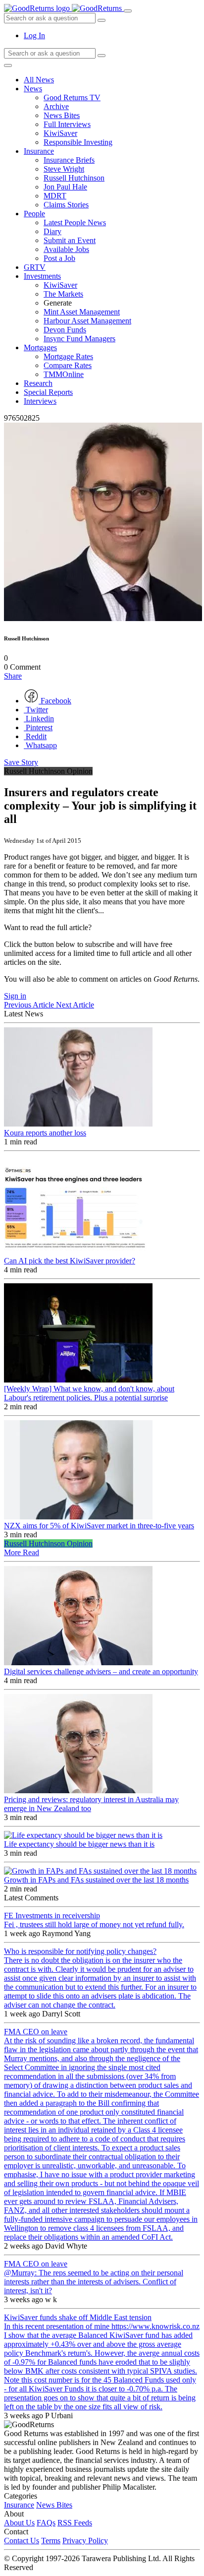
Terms (51, 2541)
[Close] (8, 65)
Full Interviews (67, 124)
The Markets (63, 294)
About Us (19, 2523)
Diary (52, 231)
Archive (56, 106)
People (34, 214)
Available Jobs (66, 249)
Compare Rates (68, 365)
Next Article (75, 1005)
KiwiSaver (60, 133)
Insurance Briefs (69, 160)
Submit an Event (70, 240)
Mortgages (40, 347)
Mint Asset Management (82, 312)
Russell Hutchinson (74, 178)
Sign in (15, 996)
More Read (22, 1552)
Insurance (39, 151)
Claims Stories (66, 205)
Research (38, 383)
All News (39, 80)
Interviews (40, 401)
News (33, 89)
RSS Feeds (75, 2523)
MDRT (55, 196)
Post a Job (59, 258)
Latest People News (75, 222)
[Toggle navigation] (128, 11)
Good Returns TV (72, 97)
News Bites (62, 115)
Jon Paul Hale (65, 187)
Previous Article (30, 1005)
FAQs (46, 2523)
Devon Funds (65, 330)
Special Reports (48, 392)
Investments (42, 276)
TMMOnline (64, 374)
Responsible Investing (78, 142)
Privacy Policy (85, 2541)
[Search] (102, 56)
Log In (34, 35)
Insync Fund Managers (79, 339)
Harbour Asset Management (87, 321)
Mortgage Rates (68, 356)
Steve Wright (64, 169)
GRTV (35, 267)
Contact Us (22, 2541)
